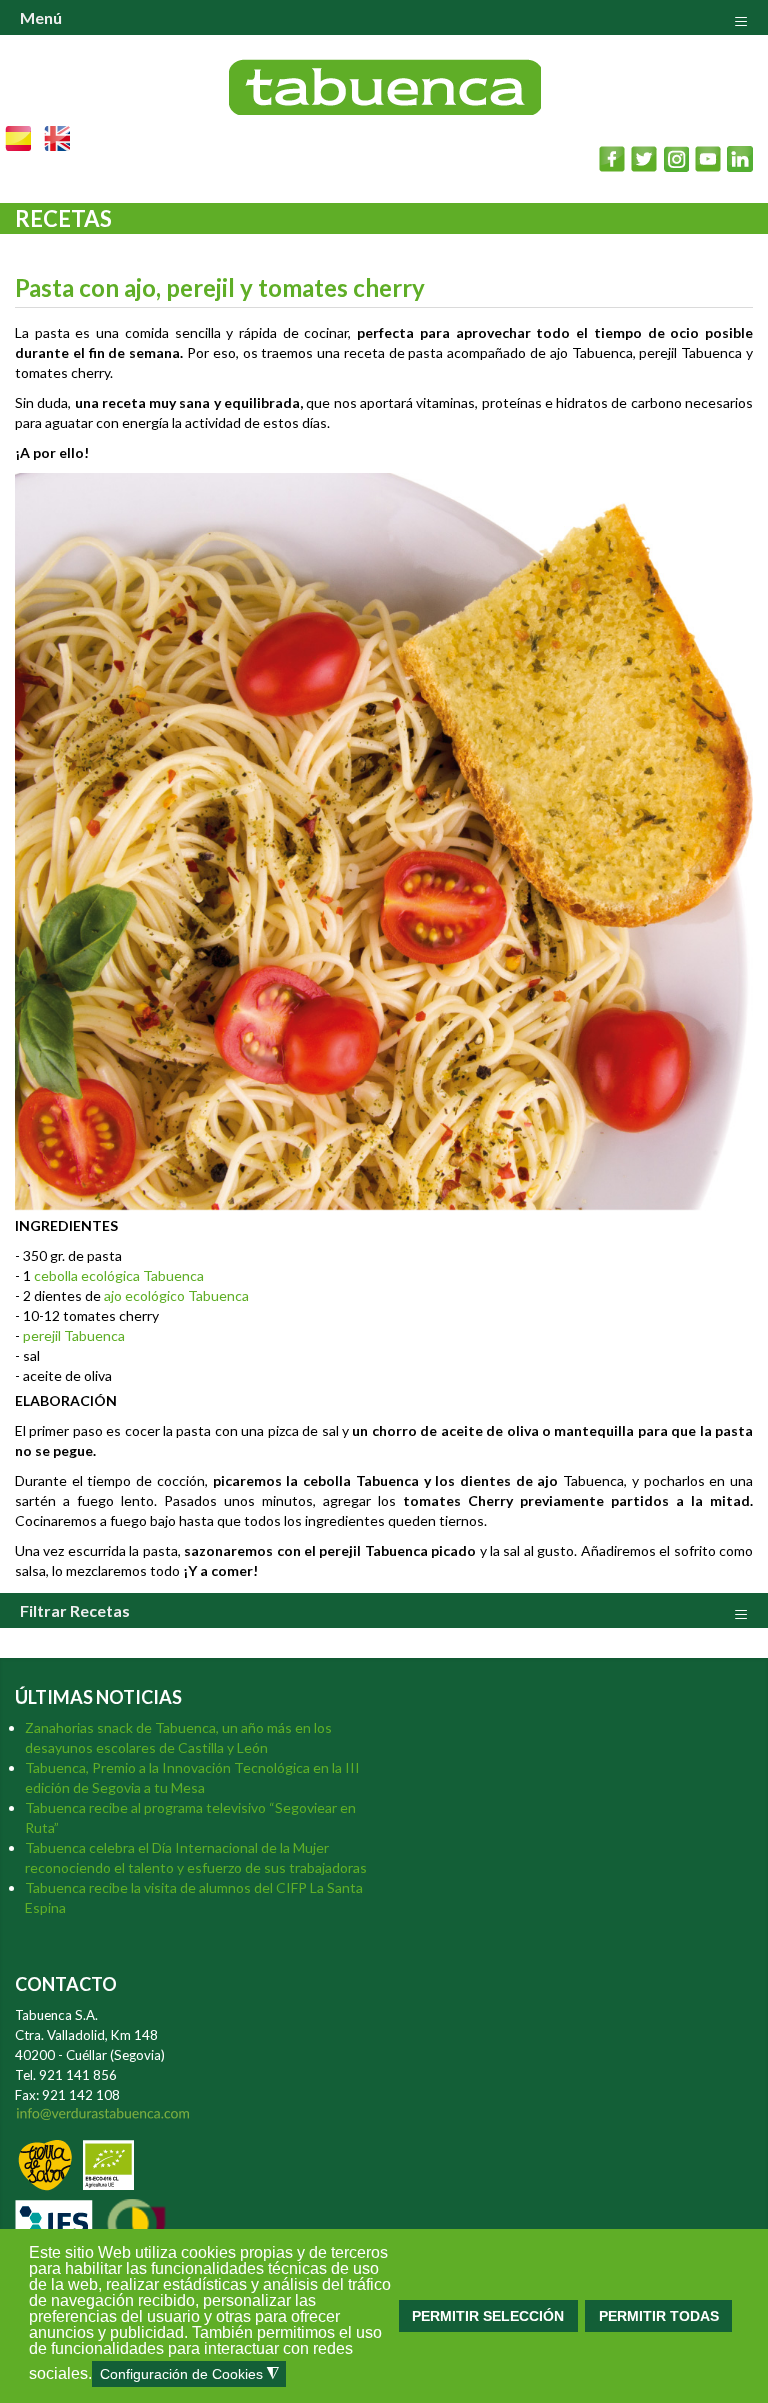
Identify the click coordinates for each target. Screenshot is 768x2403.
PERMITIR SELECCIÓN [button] (488, 2316)
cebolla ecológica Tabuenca (119, 1275)
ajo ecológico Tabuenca (176, 1295)
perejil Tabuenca (74, 1335)
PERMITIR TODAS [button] (659, 2316)
